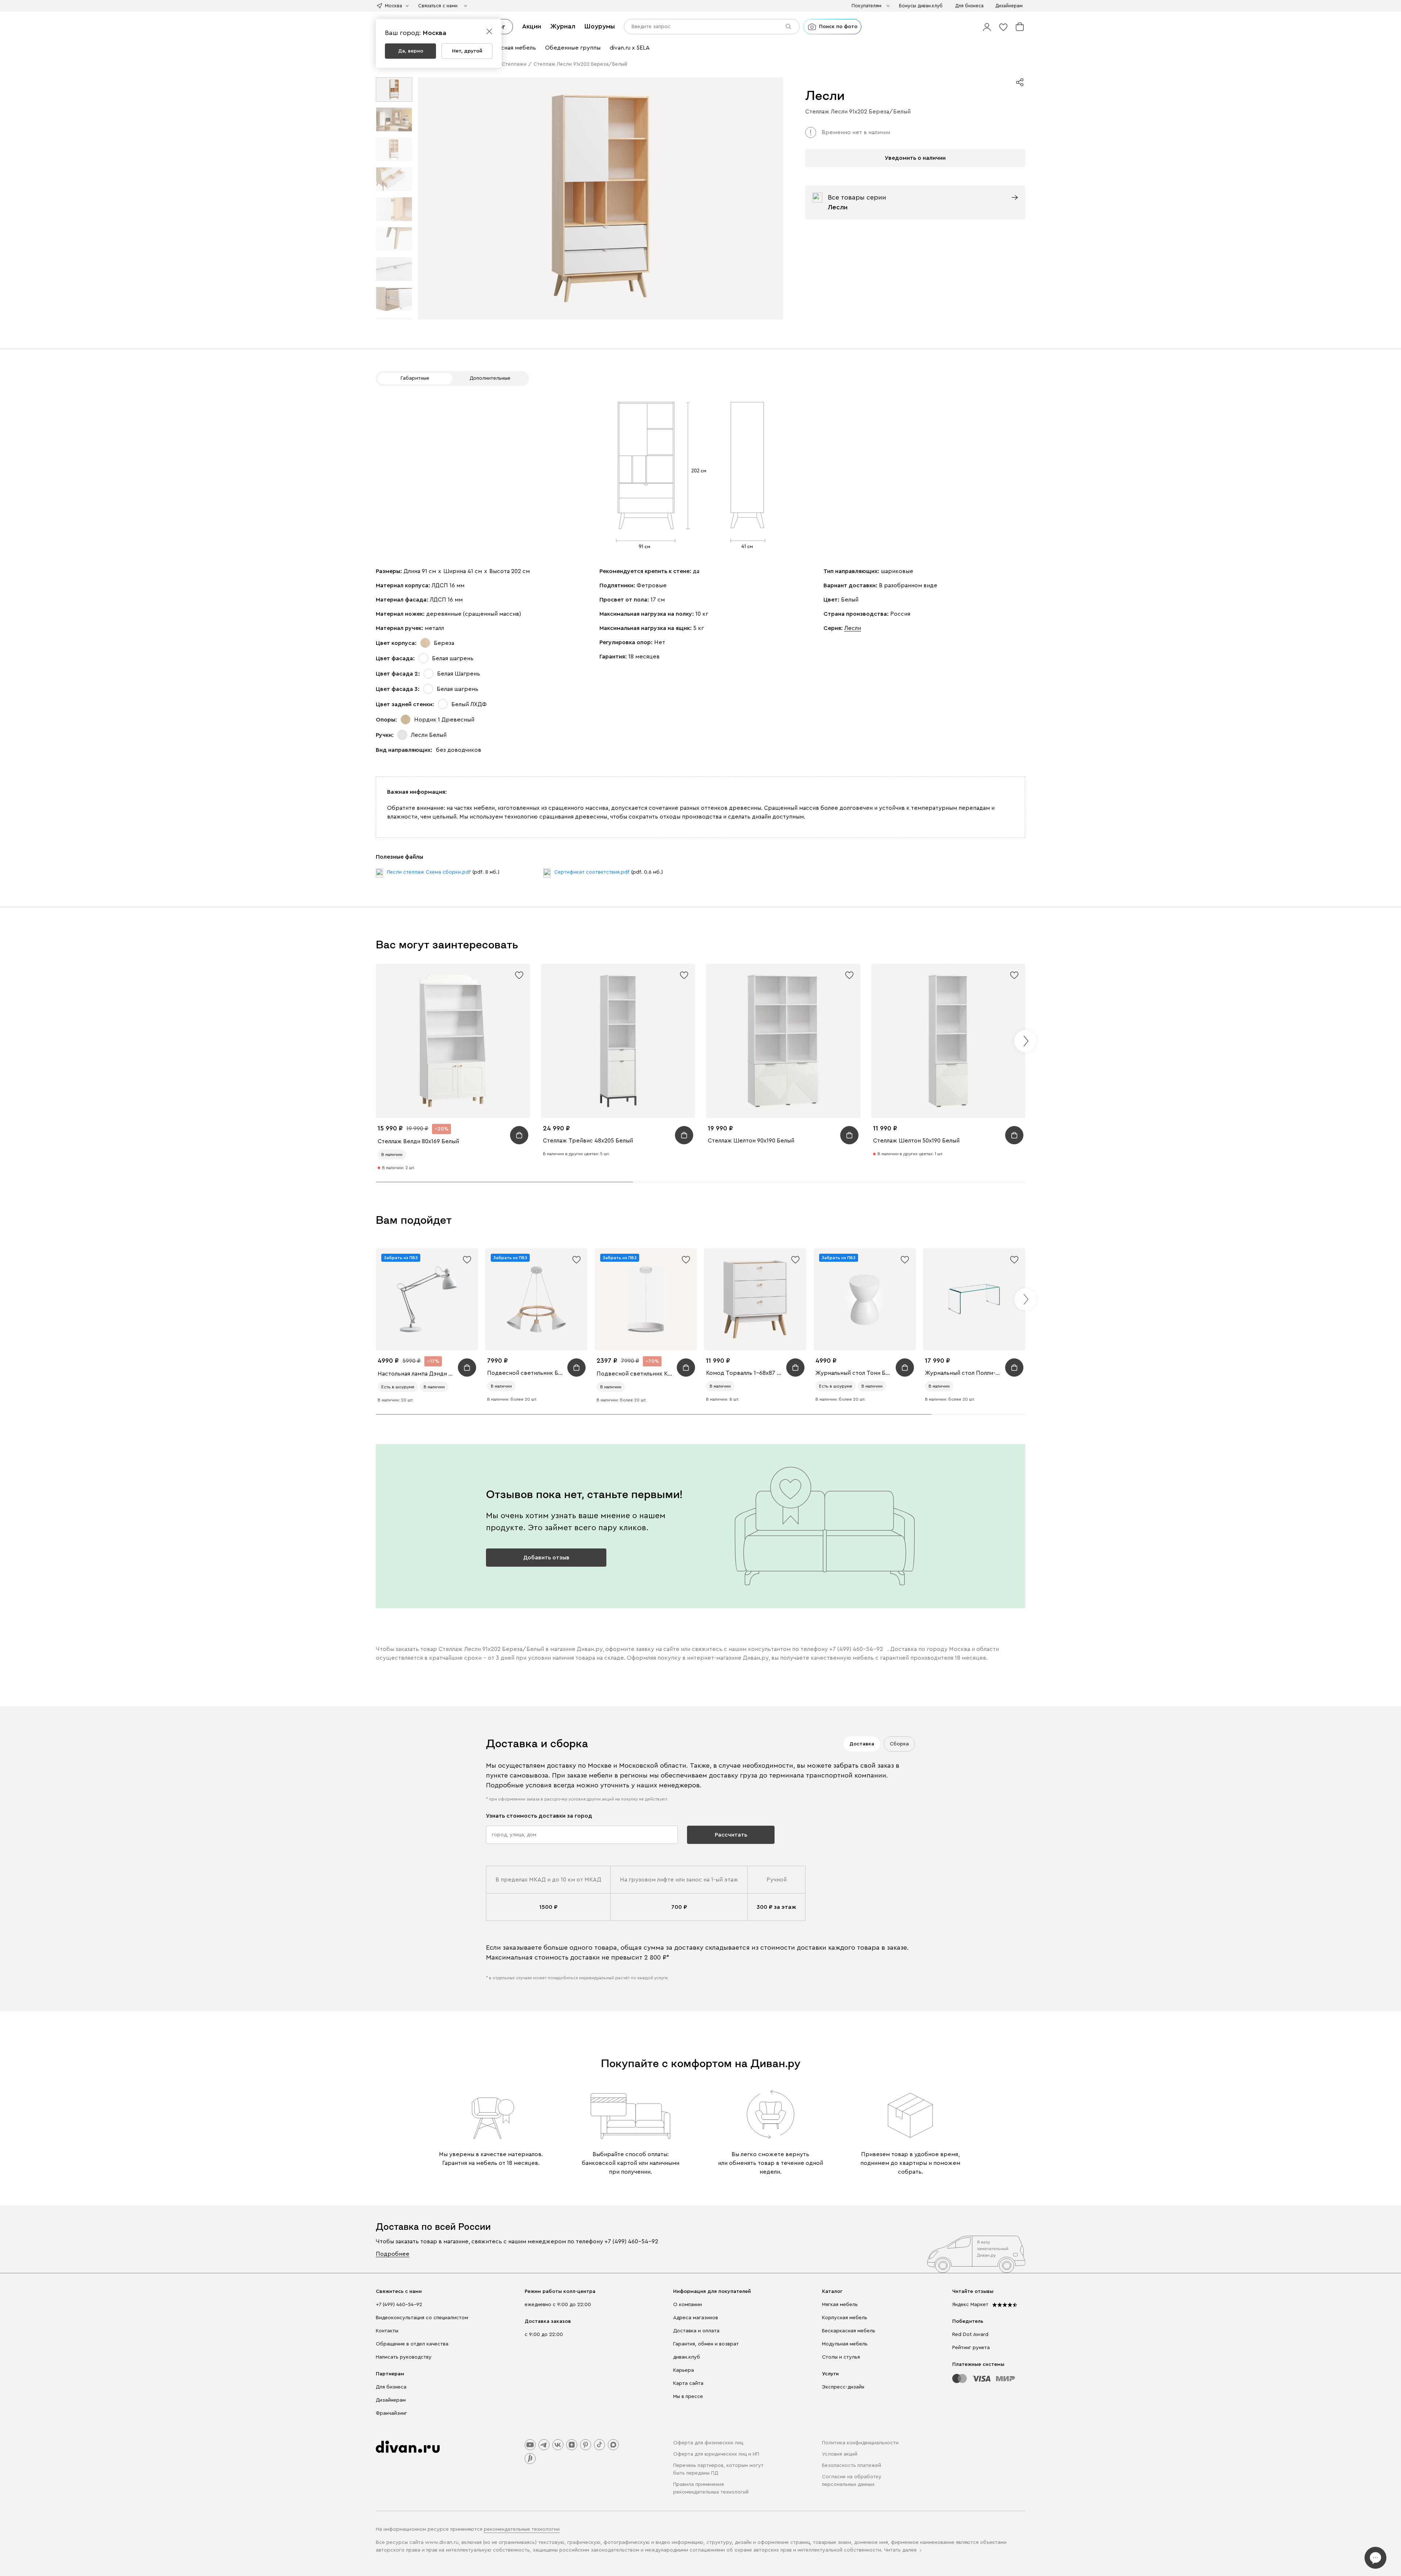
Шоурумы (600, 26)
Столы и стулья (841, 2357)
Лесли (853, 628)
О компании (688, 2305)
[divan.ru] (408, 2447)
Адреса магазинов (696, 2318)
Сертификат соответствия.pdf (592, 872)
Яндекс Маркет (970, 2305)
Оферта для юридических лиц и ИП (716, 2454)
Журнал (563, 26)
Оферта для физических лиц (708, 2443)
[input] (712, 27)
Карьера (684, 2370)
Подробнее (393, 2254)
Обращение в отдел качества (412, 2344)
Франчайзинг (391, 2413)
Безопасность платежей (852, 2465)
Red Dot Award (970, 2335)
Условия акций (840, 2454)
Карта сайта (688, 2383)
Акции (532, 26)
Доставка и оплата (696, 2331)
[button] (987, 27)
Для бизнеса (391, 2387)
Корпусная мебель (845, 2318)
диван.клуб (687, 2357)
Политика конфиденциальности (860, 2443)
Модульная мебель (845, 2344)
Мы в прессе (688, 2397)
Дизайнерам (391, 2400)
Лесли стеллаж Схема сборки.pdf (429, 872)
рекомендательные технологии (522, 2529)
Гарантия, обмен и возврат (706, 2344)
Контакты (387, 2331)
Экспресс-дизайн (843, 2387)
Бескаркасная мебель (849, 2331)
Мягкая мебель (840, 2305)
